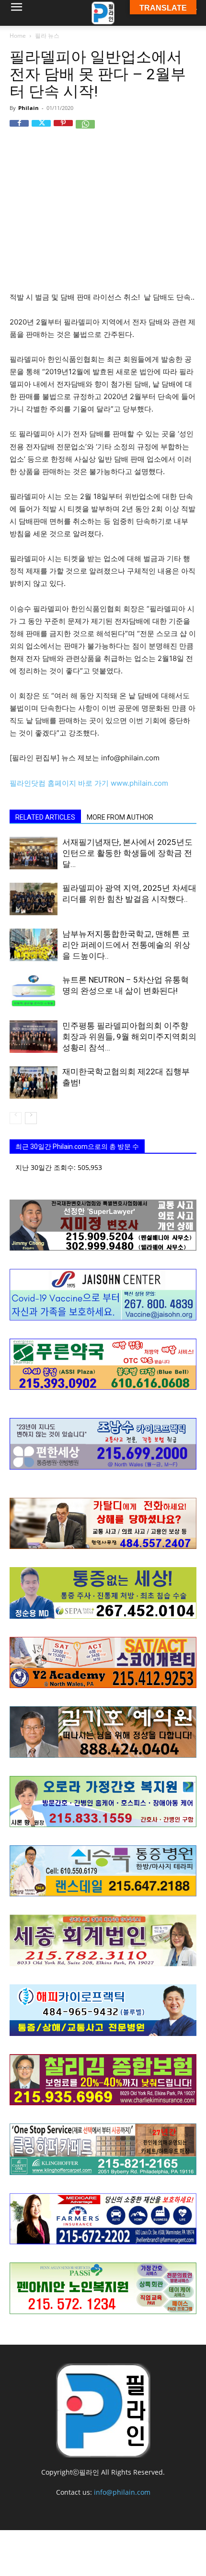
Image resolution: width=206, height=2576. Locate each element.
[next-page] (31, 1118)
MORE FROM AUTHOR (120, 817)
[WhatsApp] (85, 130)
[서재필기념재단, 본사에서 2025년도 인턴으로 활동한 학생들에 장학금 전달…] (34, 853)
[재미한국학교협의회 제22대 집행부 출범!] (34, 1083)
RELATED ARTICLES (45, 817)
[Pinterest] (63, 130)
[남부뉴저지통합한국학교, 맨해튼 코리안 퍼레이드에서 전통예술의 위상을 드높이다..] (34, 945)
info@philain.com (122, 2492)
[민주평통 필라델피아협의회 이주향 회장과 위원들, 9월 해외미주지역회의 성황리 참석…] (34, 1037)
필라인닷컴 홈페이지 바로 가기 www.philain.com (89, 783)
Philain (29, 108)
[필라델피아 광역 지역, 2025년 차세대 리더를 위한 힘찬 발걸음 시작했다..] (34, 899)
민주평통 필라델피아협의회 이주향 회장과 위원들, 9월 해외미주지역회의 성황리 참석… (129, 1037)
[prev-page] (16, 1118)
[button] (16, 13)
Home (18, 36)
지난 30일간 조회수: (46, 1167)
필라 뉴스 (47, 36)
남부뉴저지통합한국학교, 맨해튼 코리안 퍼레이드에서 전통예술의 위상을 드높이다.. (126, 945)
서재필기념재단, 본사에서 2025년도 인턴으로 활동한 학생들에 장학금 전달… (127, 853)
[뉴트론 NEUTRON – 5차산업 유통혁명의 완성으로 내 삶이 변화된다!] (34, 991)
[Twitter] (41, 130)
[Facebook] (19, 130)
